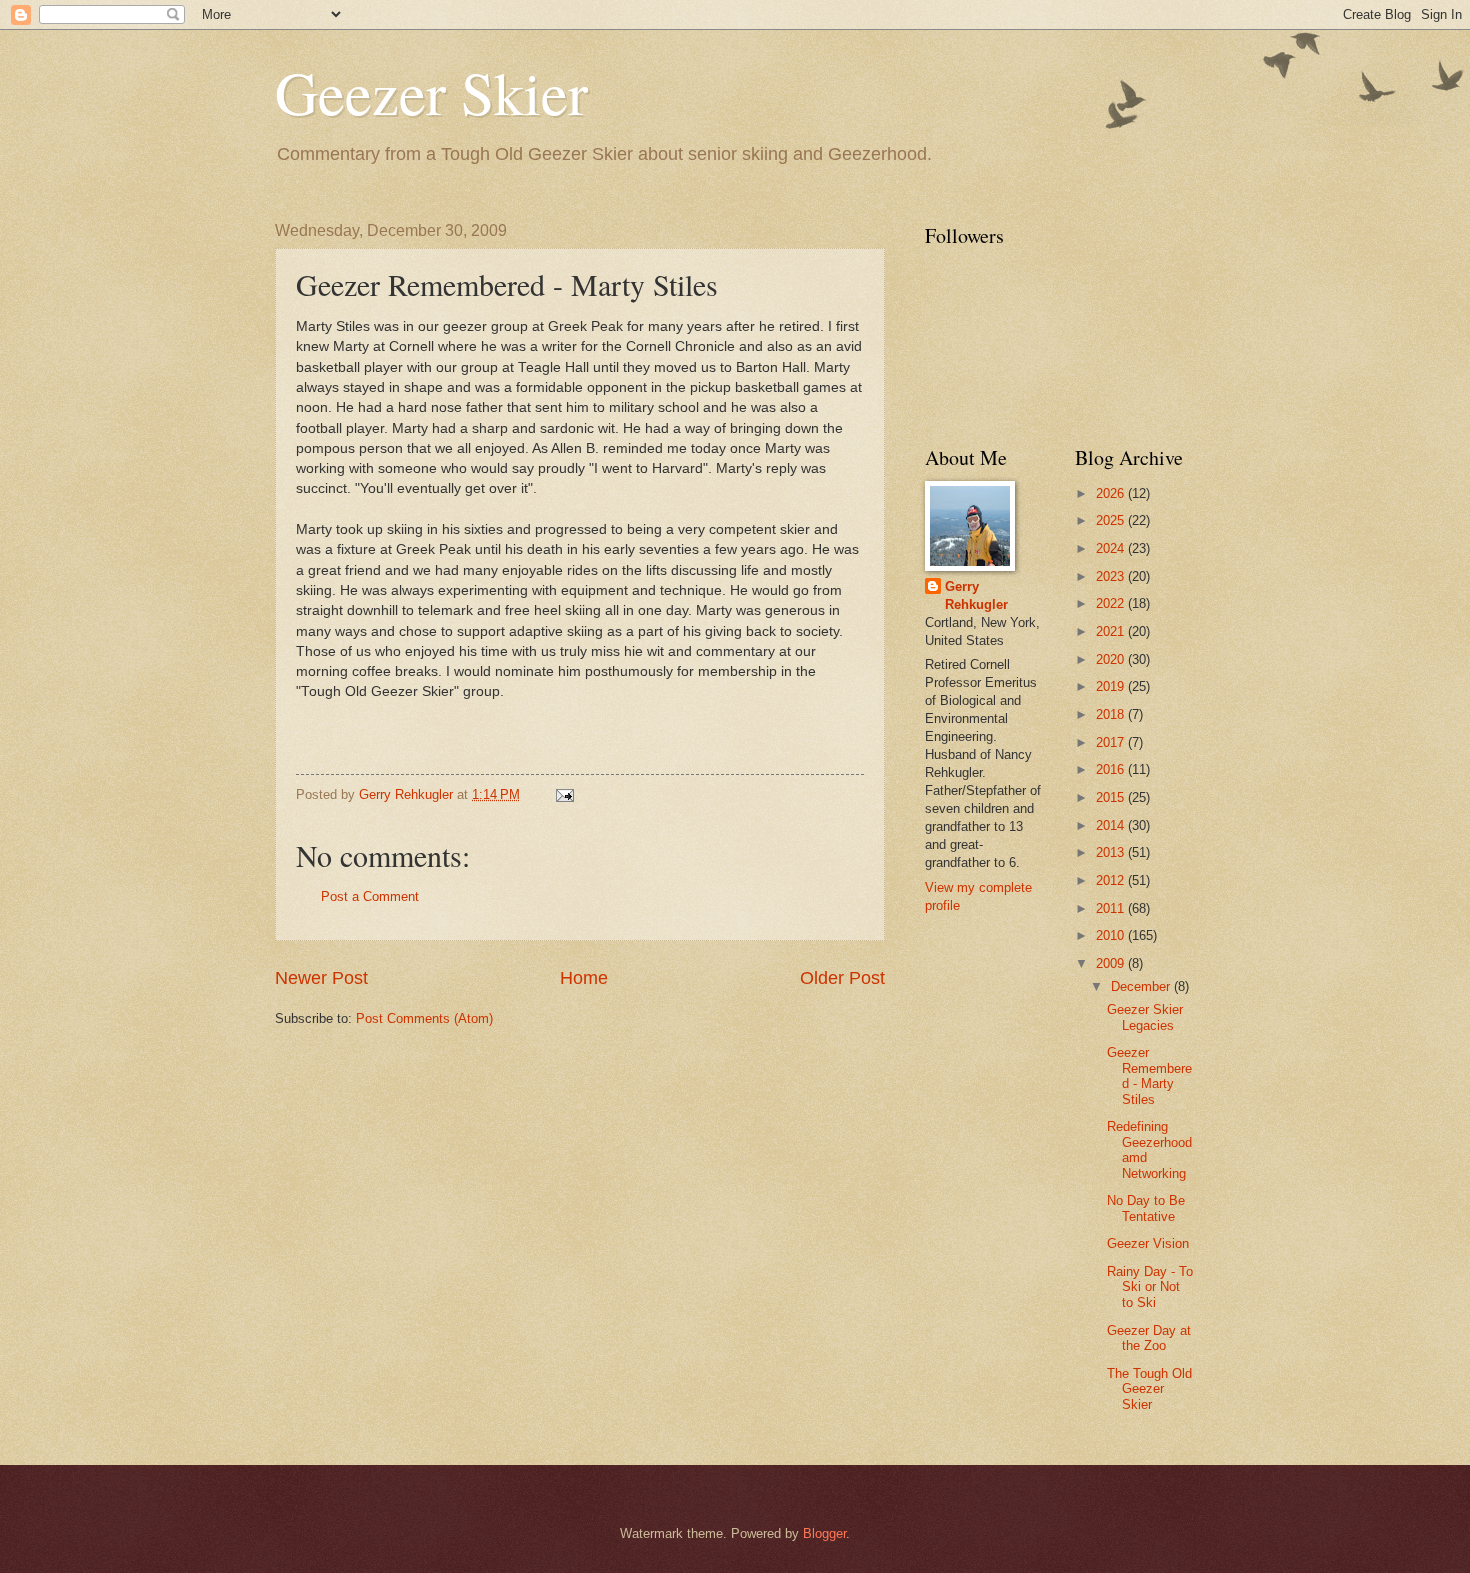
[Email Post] (564, 794)
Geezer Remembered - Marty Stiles (1149, 1075)
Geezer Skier (431, 92)
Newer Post (321, 978)
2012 (1112, 880)
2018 (1112, 714)
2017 (1112, 742)
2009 (1112, 963)
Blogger (824, 1533)
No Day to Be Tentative (1146, 1208)
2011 (1112, 908)
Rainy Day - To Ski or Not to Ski (1150, 1287)
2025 (1112, 520)
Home (584, 978)
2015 (1112, 797)
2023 (1112, 576)
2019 (1112, 686)
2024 (1112, 548)
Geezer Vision (1148, 1243)
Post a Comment (370, 896)
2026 (1112, 493)
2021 (1112, 631)
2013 (1112, 852)
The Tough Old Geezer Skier (1149, 1389)
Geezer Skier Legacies (1145, 1017)
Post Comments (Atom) (424, 1018)
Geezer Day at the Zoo (1149, 1338)
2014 (1112, 825)
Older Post (842, 978)
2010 (1112, 935)
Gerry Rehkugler (976, 595)
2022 (1112, 603)
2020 (1112, 659)
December (1142, 986)
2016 (1112, 769)
